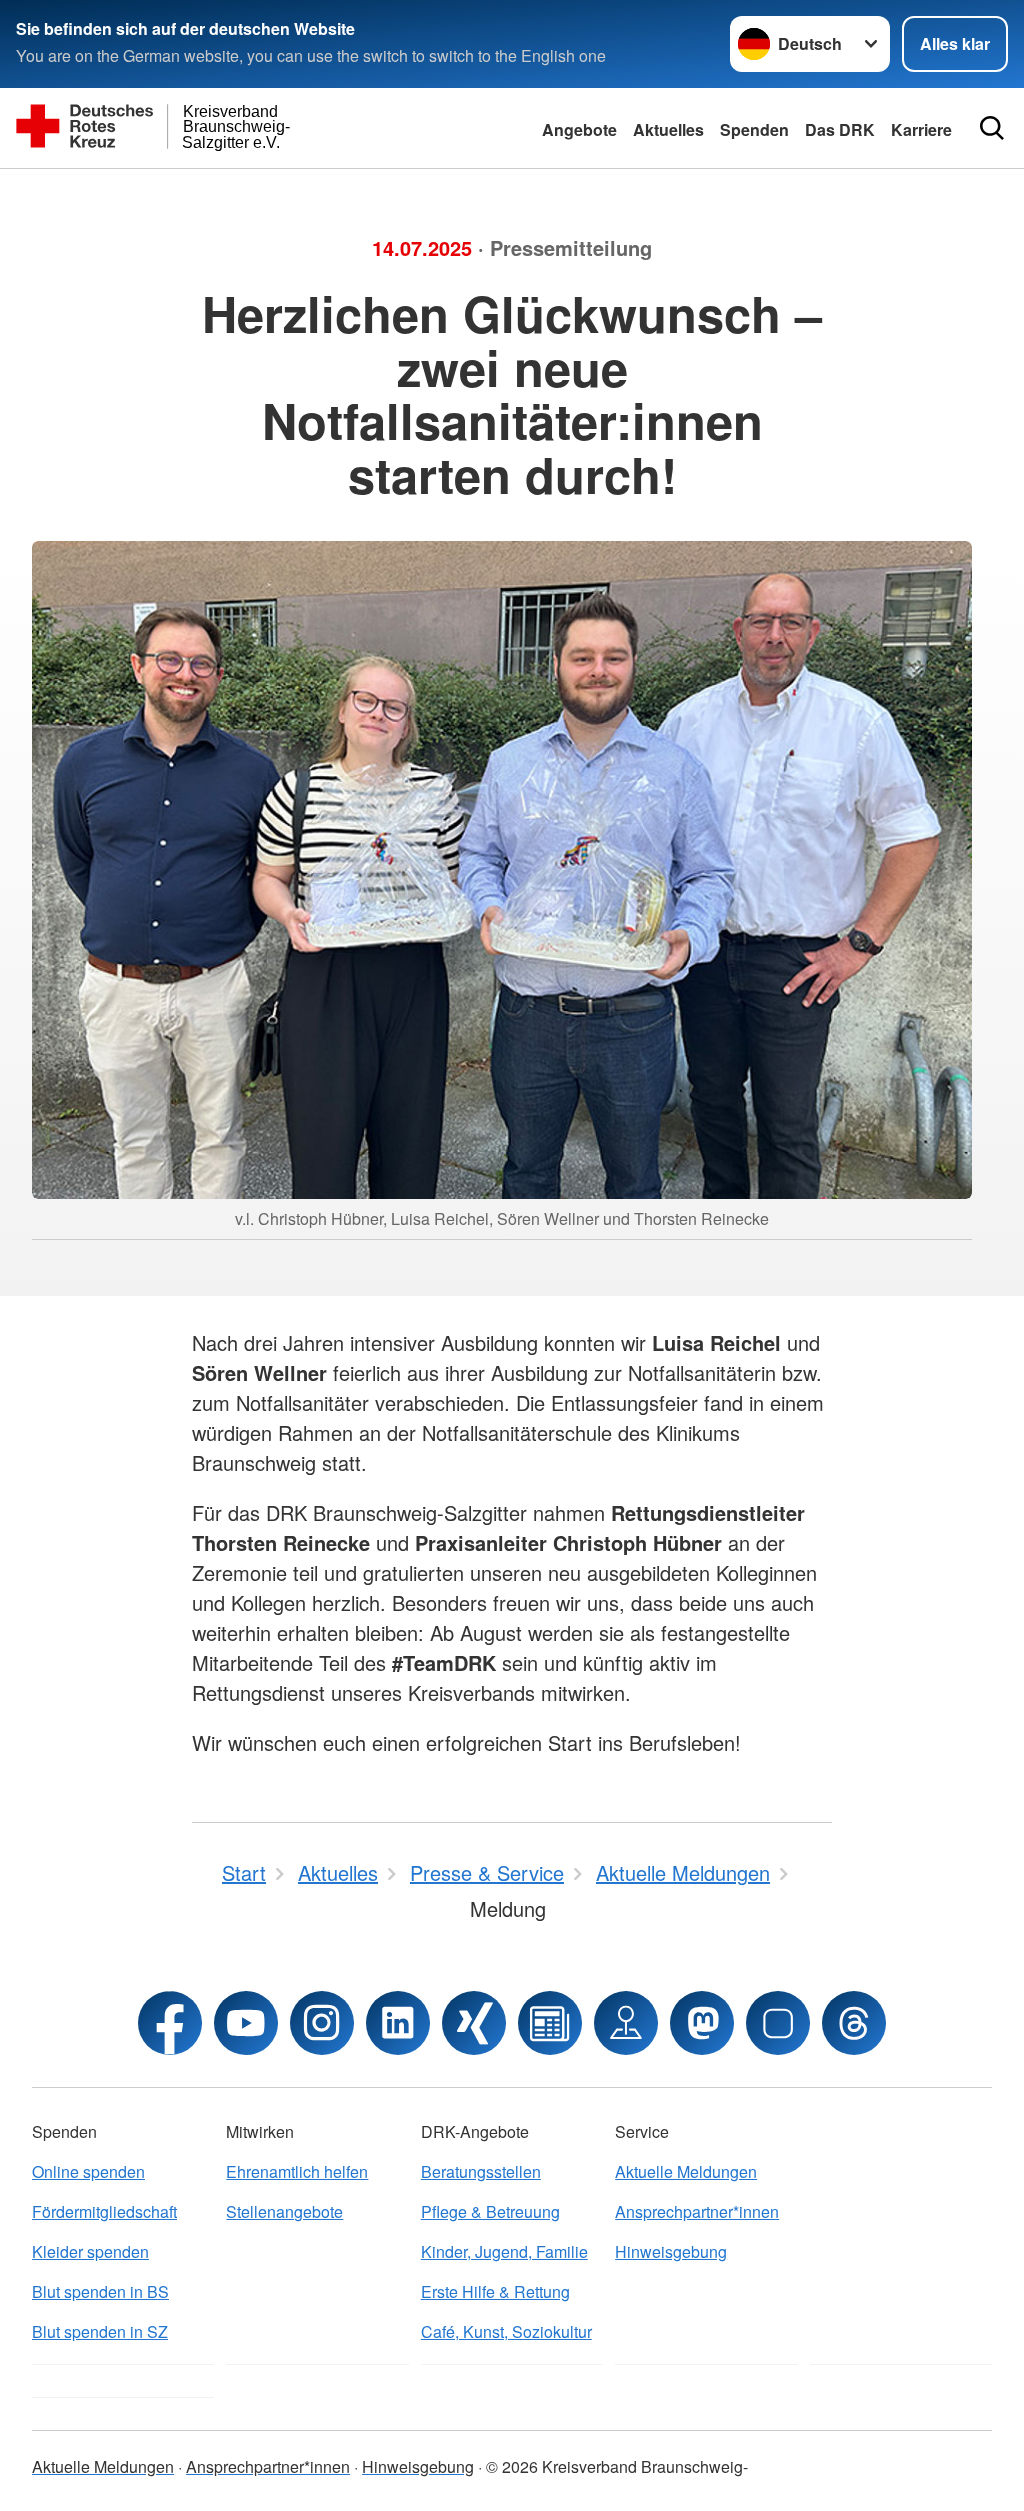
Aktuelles (668, 129)
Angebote (579, 129)
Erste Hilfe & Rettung (495, 2291)
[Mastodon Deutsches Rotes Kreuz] (702, 2023)
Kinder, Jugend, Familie (504, 2251)
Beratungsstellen (481, 2171)
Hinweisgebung (671, 2251)
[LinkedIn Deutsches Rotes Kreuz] (398, 2023)
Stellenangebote (284, 2211)
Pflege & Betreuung (490, 2211)
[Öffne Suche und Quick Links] (992, 128)
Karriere (921, 129)
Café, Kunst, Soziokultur (506, 2331)
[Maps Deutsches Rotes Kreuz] (626, 2023)
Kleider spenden (90, 2251)
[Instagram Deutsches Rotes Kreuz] (322, 2023)
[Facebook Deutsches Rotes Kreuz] (170, 2023)
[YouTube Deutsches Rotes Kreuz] (246, 2023)
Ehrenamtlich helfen (297, 2171)
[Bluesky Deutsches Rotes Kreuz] (778, 2023)
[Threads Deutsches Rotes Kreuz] (854, 2023)
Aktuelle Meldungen (686, 2171)
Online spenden (88, 2171)
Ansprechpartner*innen (697, 2211)
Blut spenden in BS (100, 2291)
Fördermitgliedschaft (104, 2211)
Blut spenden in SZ (100, 2331)
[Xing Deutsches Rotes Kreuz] (474, 2023)
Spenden (754, 129)
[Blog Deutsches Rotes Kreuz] (550, 2023)
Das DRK (840, 129)
